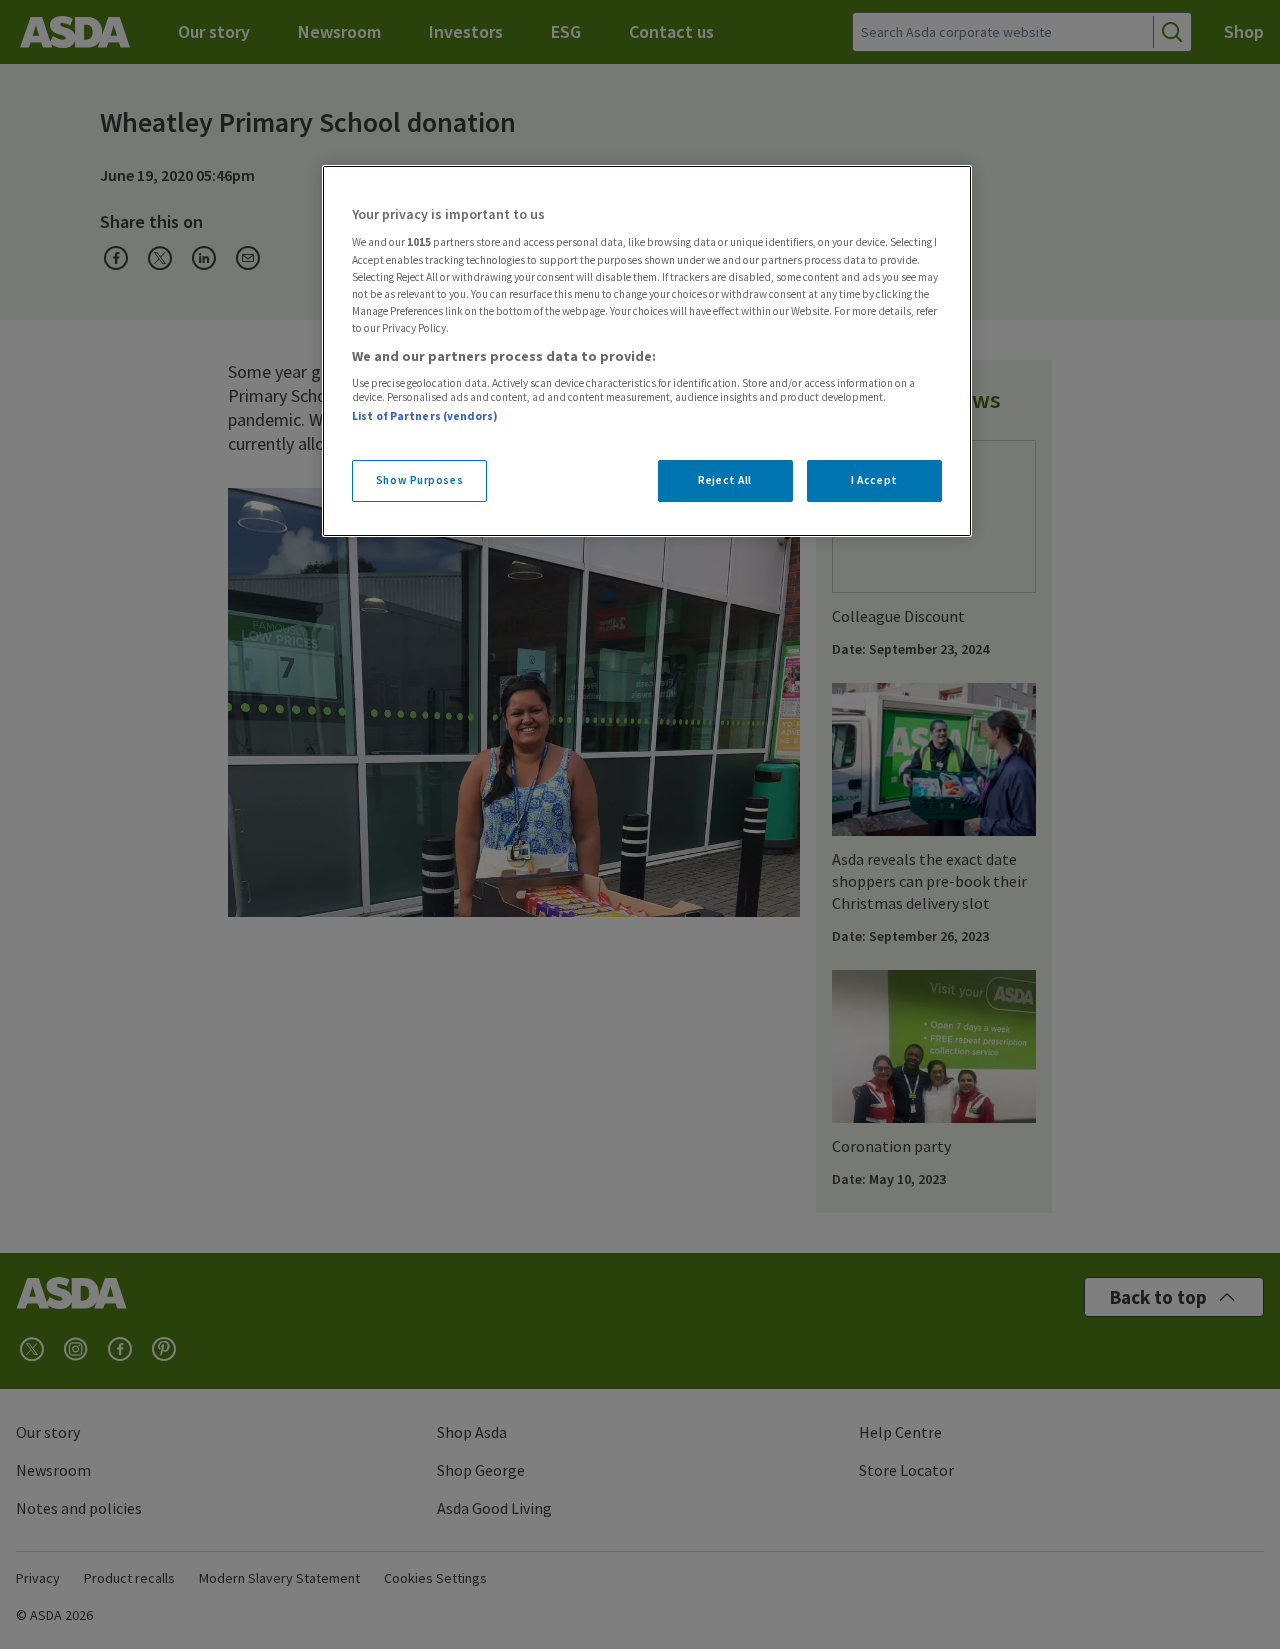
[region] (647, 351)
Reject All (725, 480)
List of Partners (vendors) (425, 416)
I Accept (874, 480)
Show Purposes (419, 480)
